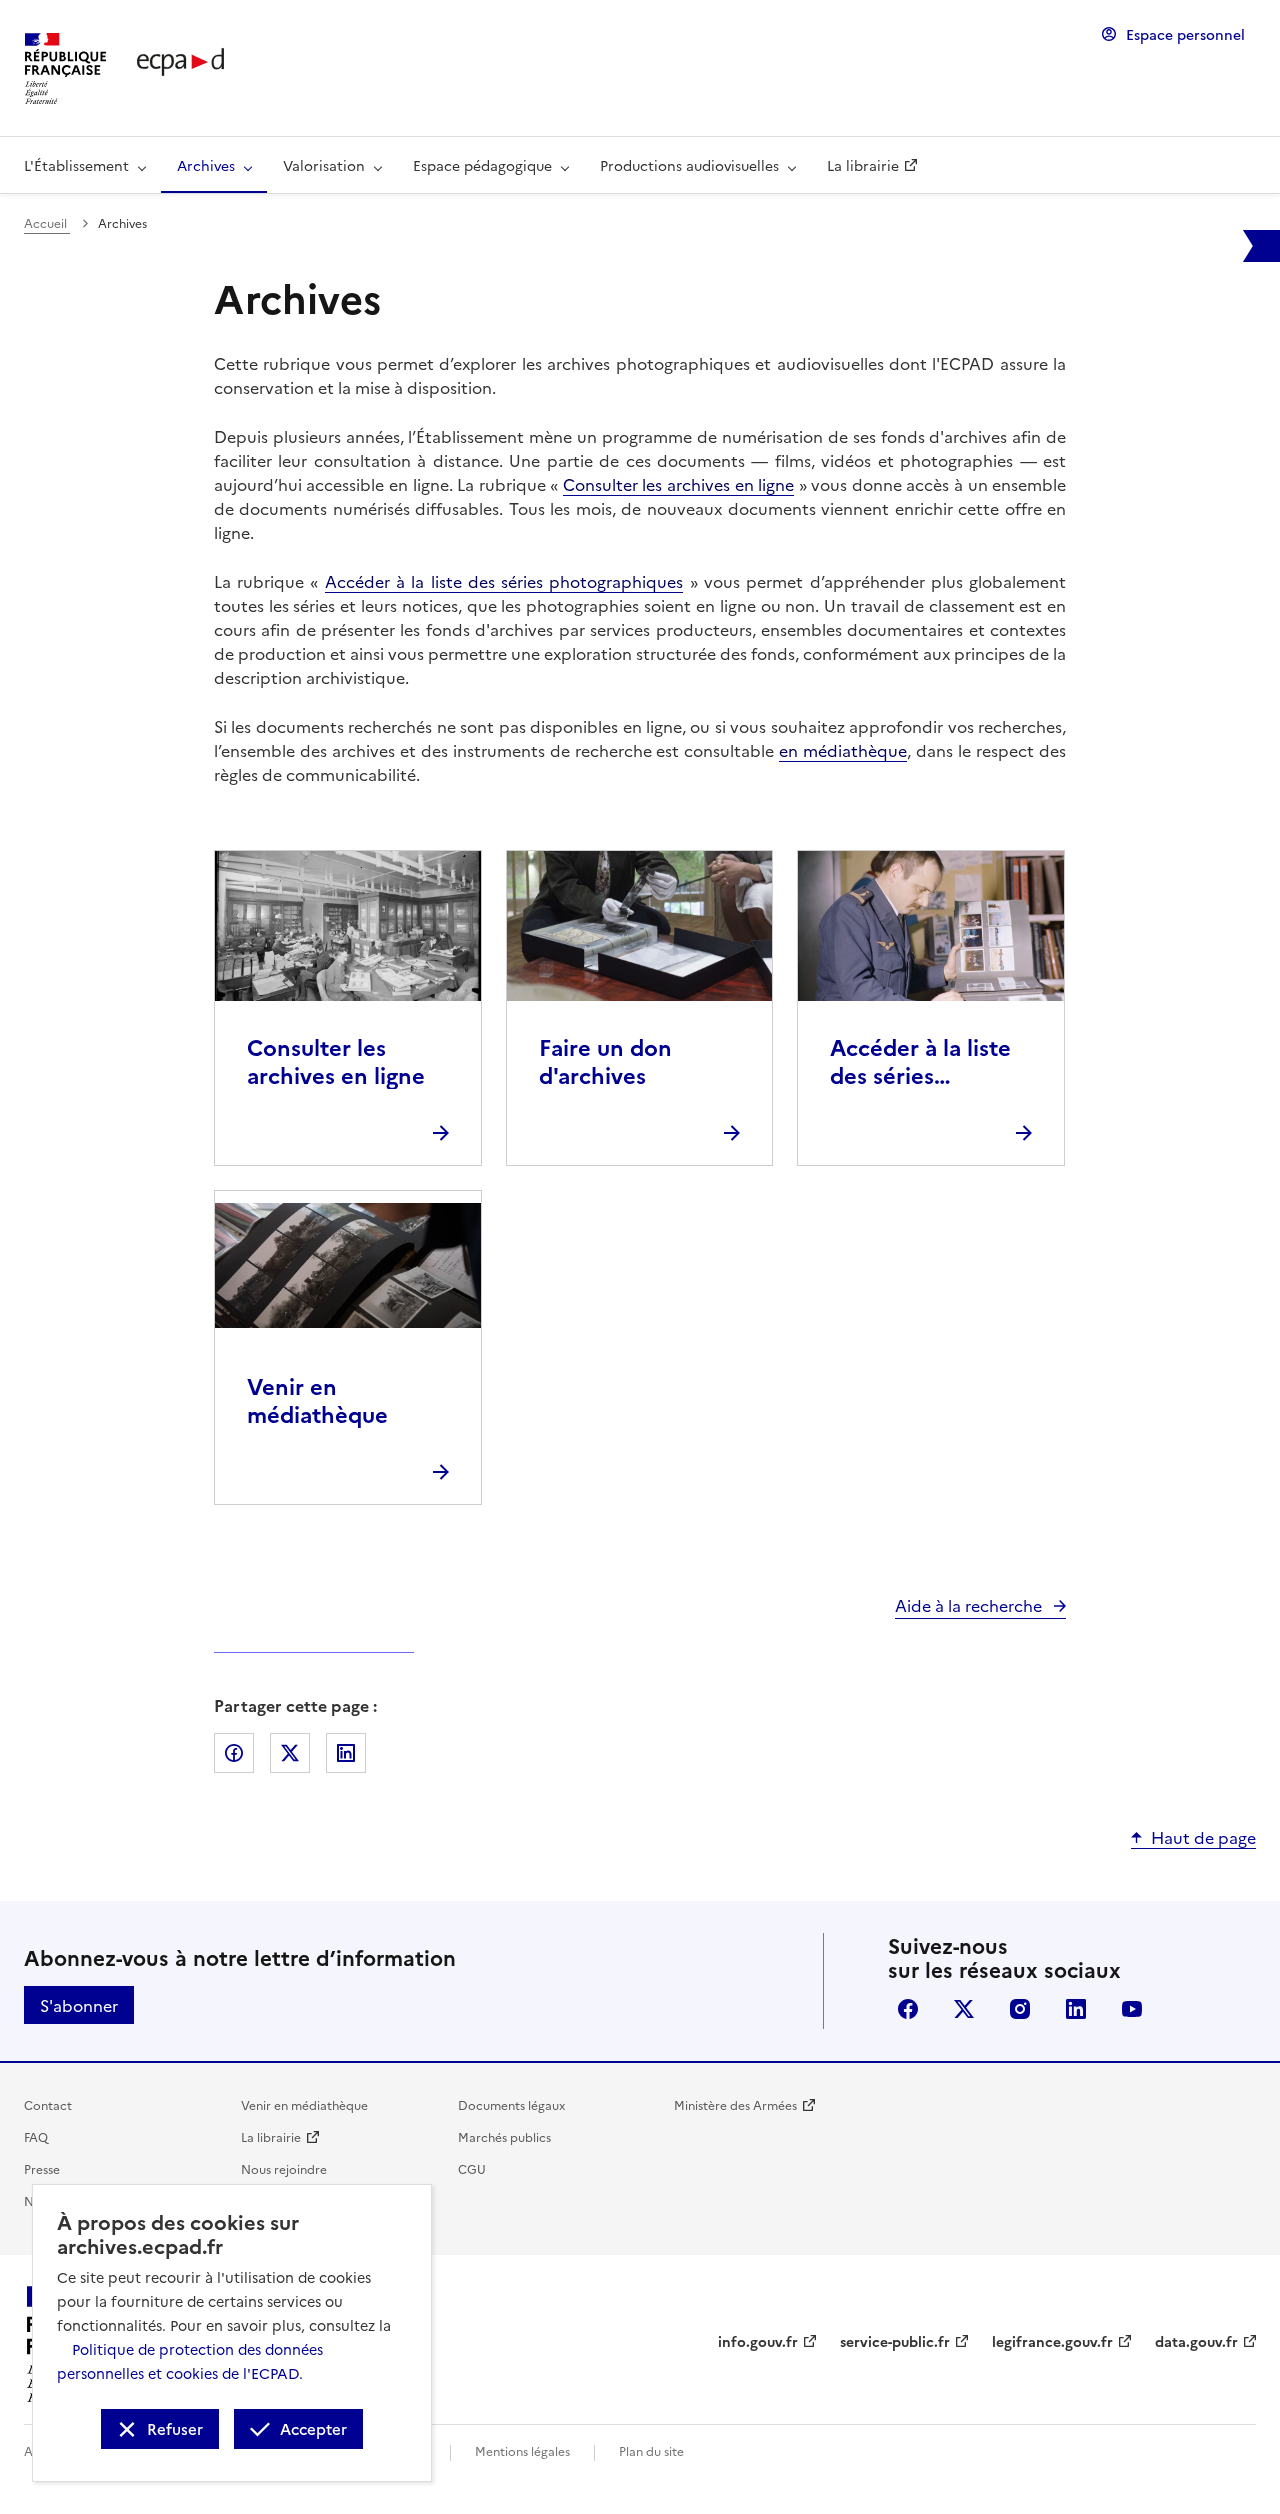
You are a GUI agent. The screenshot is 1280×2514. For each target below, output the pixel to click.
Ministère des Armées (735, 2104)
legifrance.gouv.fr (1052, 2341)
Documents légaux (511, 2104)
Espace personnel (1185, 34)
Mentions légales (522, 2450)
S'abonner (79, 2005)
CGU (472, 2168)
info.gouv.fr (758, 2341)
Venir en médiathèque (304, 2104)
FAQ (36, 2136)
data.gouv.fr (1196, 2341)
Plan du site (651, 2450)
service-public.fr (895, 2341)
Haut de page (1203, 1837)
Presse (42, 2168)
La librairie (271, 2136)
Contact (48, 2104)
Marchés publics (504, 2136)
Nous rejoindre (284, 2168)
